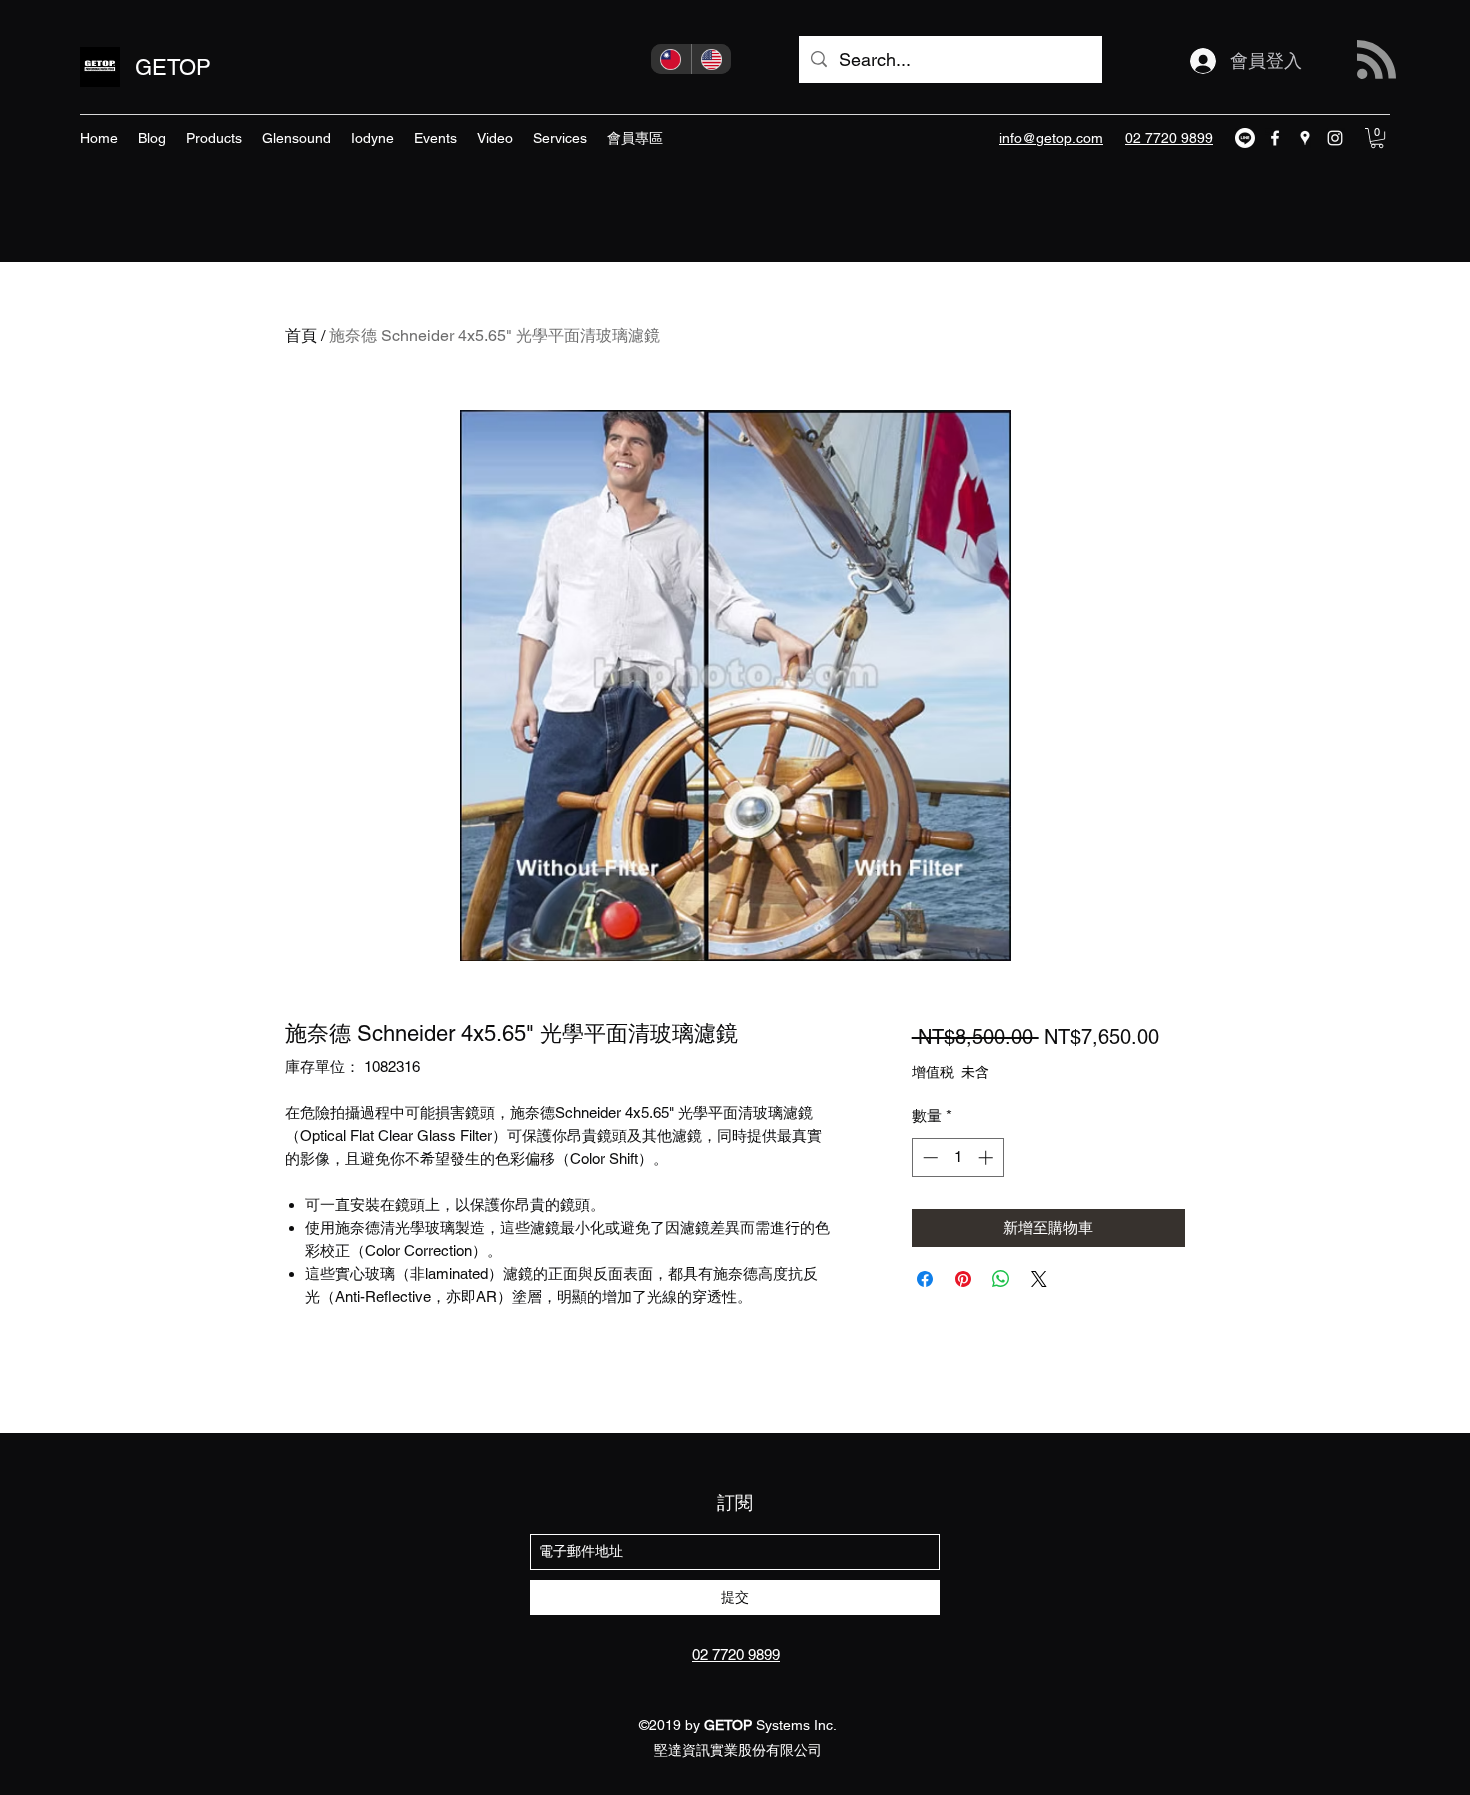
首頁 (301, 335)
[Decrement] (928, 1157)
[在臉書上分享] (925, 1279)
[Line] (1245, 138)
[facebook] (1275, 138)
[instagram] (1335, 138)
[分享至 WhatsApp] (1001, 1279)
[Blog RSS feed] (1376, 60)
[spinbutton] (957, 1157)
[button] (1377, 138)
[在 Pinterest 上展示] (963, 1279)
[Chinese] (671, 59)
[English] (711, 59)
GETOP (173, 67)
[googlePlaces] (1305, 138)
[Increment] (987, 1157)
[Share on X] (1039, 1279)
